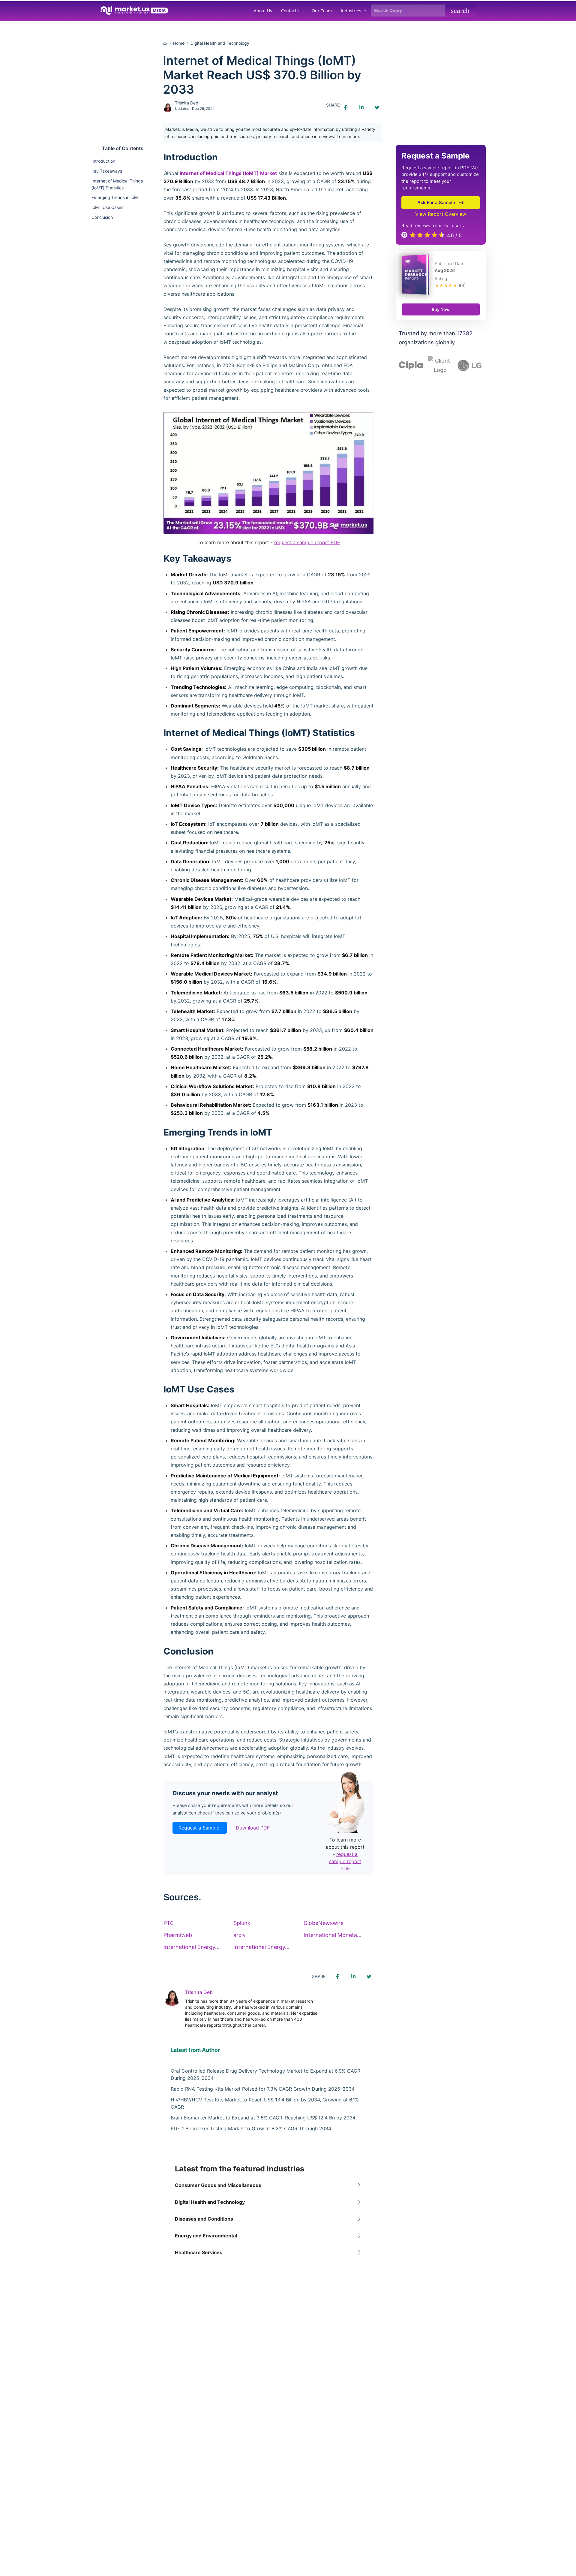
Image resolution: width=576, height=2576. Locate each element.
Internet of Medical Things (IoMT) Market (228, 173)
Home (179, 43)
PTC (169, 1923)
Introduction (103, 161)
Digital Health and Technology (220, 43)
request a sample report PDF (307, 542)
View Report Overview (441, 214)
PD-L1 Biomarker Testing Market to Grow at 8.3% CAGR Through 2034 (251, 2128)
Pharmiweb (178, 1935)
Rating (441, 278)
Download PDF (253, 1828)
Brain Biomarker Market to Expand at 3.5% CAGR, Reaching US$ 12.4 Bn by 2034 (263, 2118)
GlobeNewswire (324, 1923)
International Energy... (192, 1947)
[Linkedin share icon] (361, 107)
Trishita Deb (187, 103)
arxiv (240, 1935)
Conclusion (102, 217)
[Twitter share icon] (377, 107)
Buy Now (441, 309)
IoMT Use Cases (107, 207)
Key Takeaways (107, 171)
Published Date (450, 263)
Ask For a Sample (436, 202)
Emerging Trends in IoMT (116, 197)
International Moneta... (333, 1935)
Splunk (242, 1923)
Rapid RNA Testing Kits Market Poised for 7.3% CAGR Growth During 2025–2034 (263, 2089)
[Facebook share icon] (346, 107)
